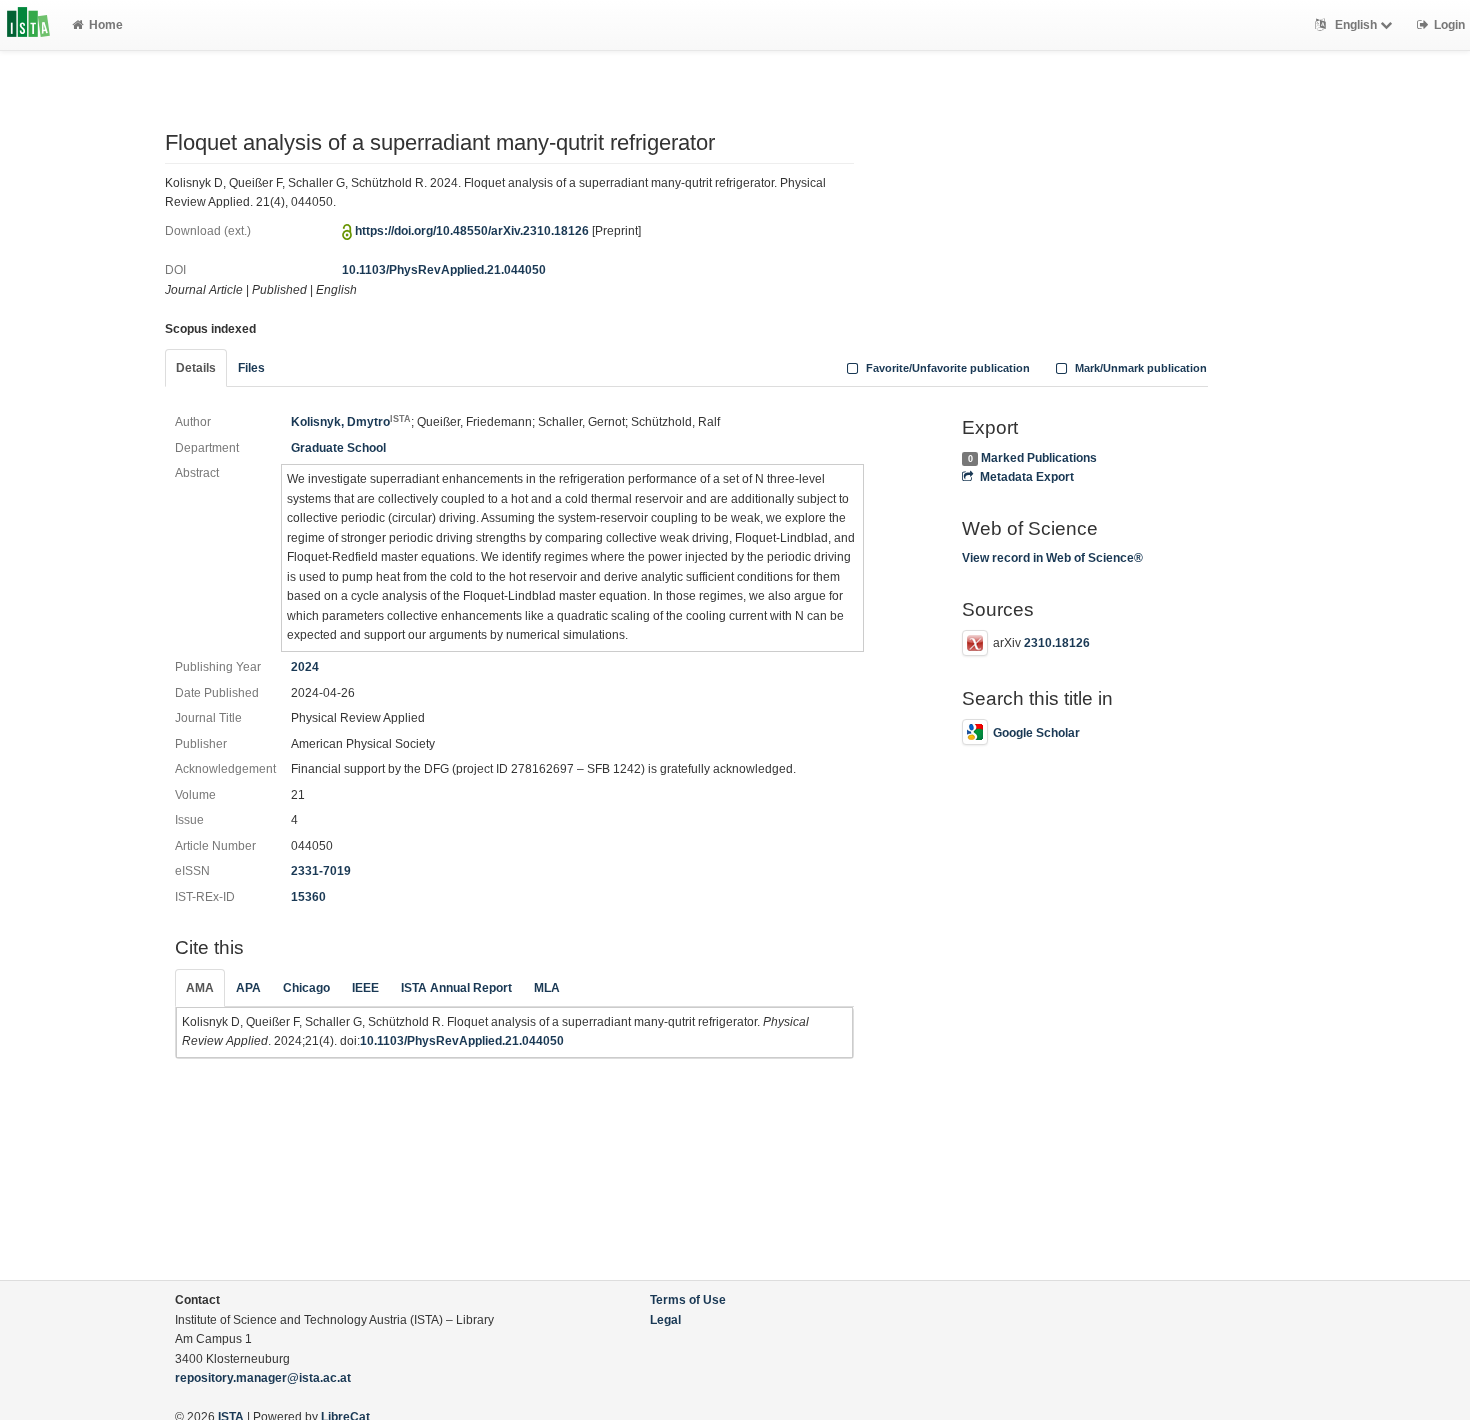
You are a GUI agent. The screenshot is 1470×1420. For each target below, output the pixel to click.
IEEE (365, 988)
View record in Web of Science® (1052, 558)
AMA (200, 988)
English (1356, 25)
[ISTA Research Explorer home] (28, 25)
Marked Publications (1039, 458)
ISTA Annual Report (456, 988)
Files (251, 368)
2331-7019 (321, 871)
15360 (308, 897)
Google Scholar (1036, 733)
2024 (305, 667)
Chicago (306, 988)
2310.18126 (1057, 643)
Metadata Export (1026, 477)
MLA (547, 988)
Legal (665, 1320)
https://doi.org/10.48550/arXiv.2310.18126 (472, 231)
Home (106, 25)
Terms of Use (688, 1300)
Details (196, 368)
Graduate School (338, 448)
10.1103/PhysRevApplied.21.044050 (444, 270)
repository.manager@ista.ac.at (263, 1378)
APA (248, 988)
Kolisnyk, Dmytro (351, 422)
